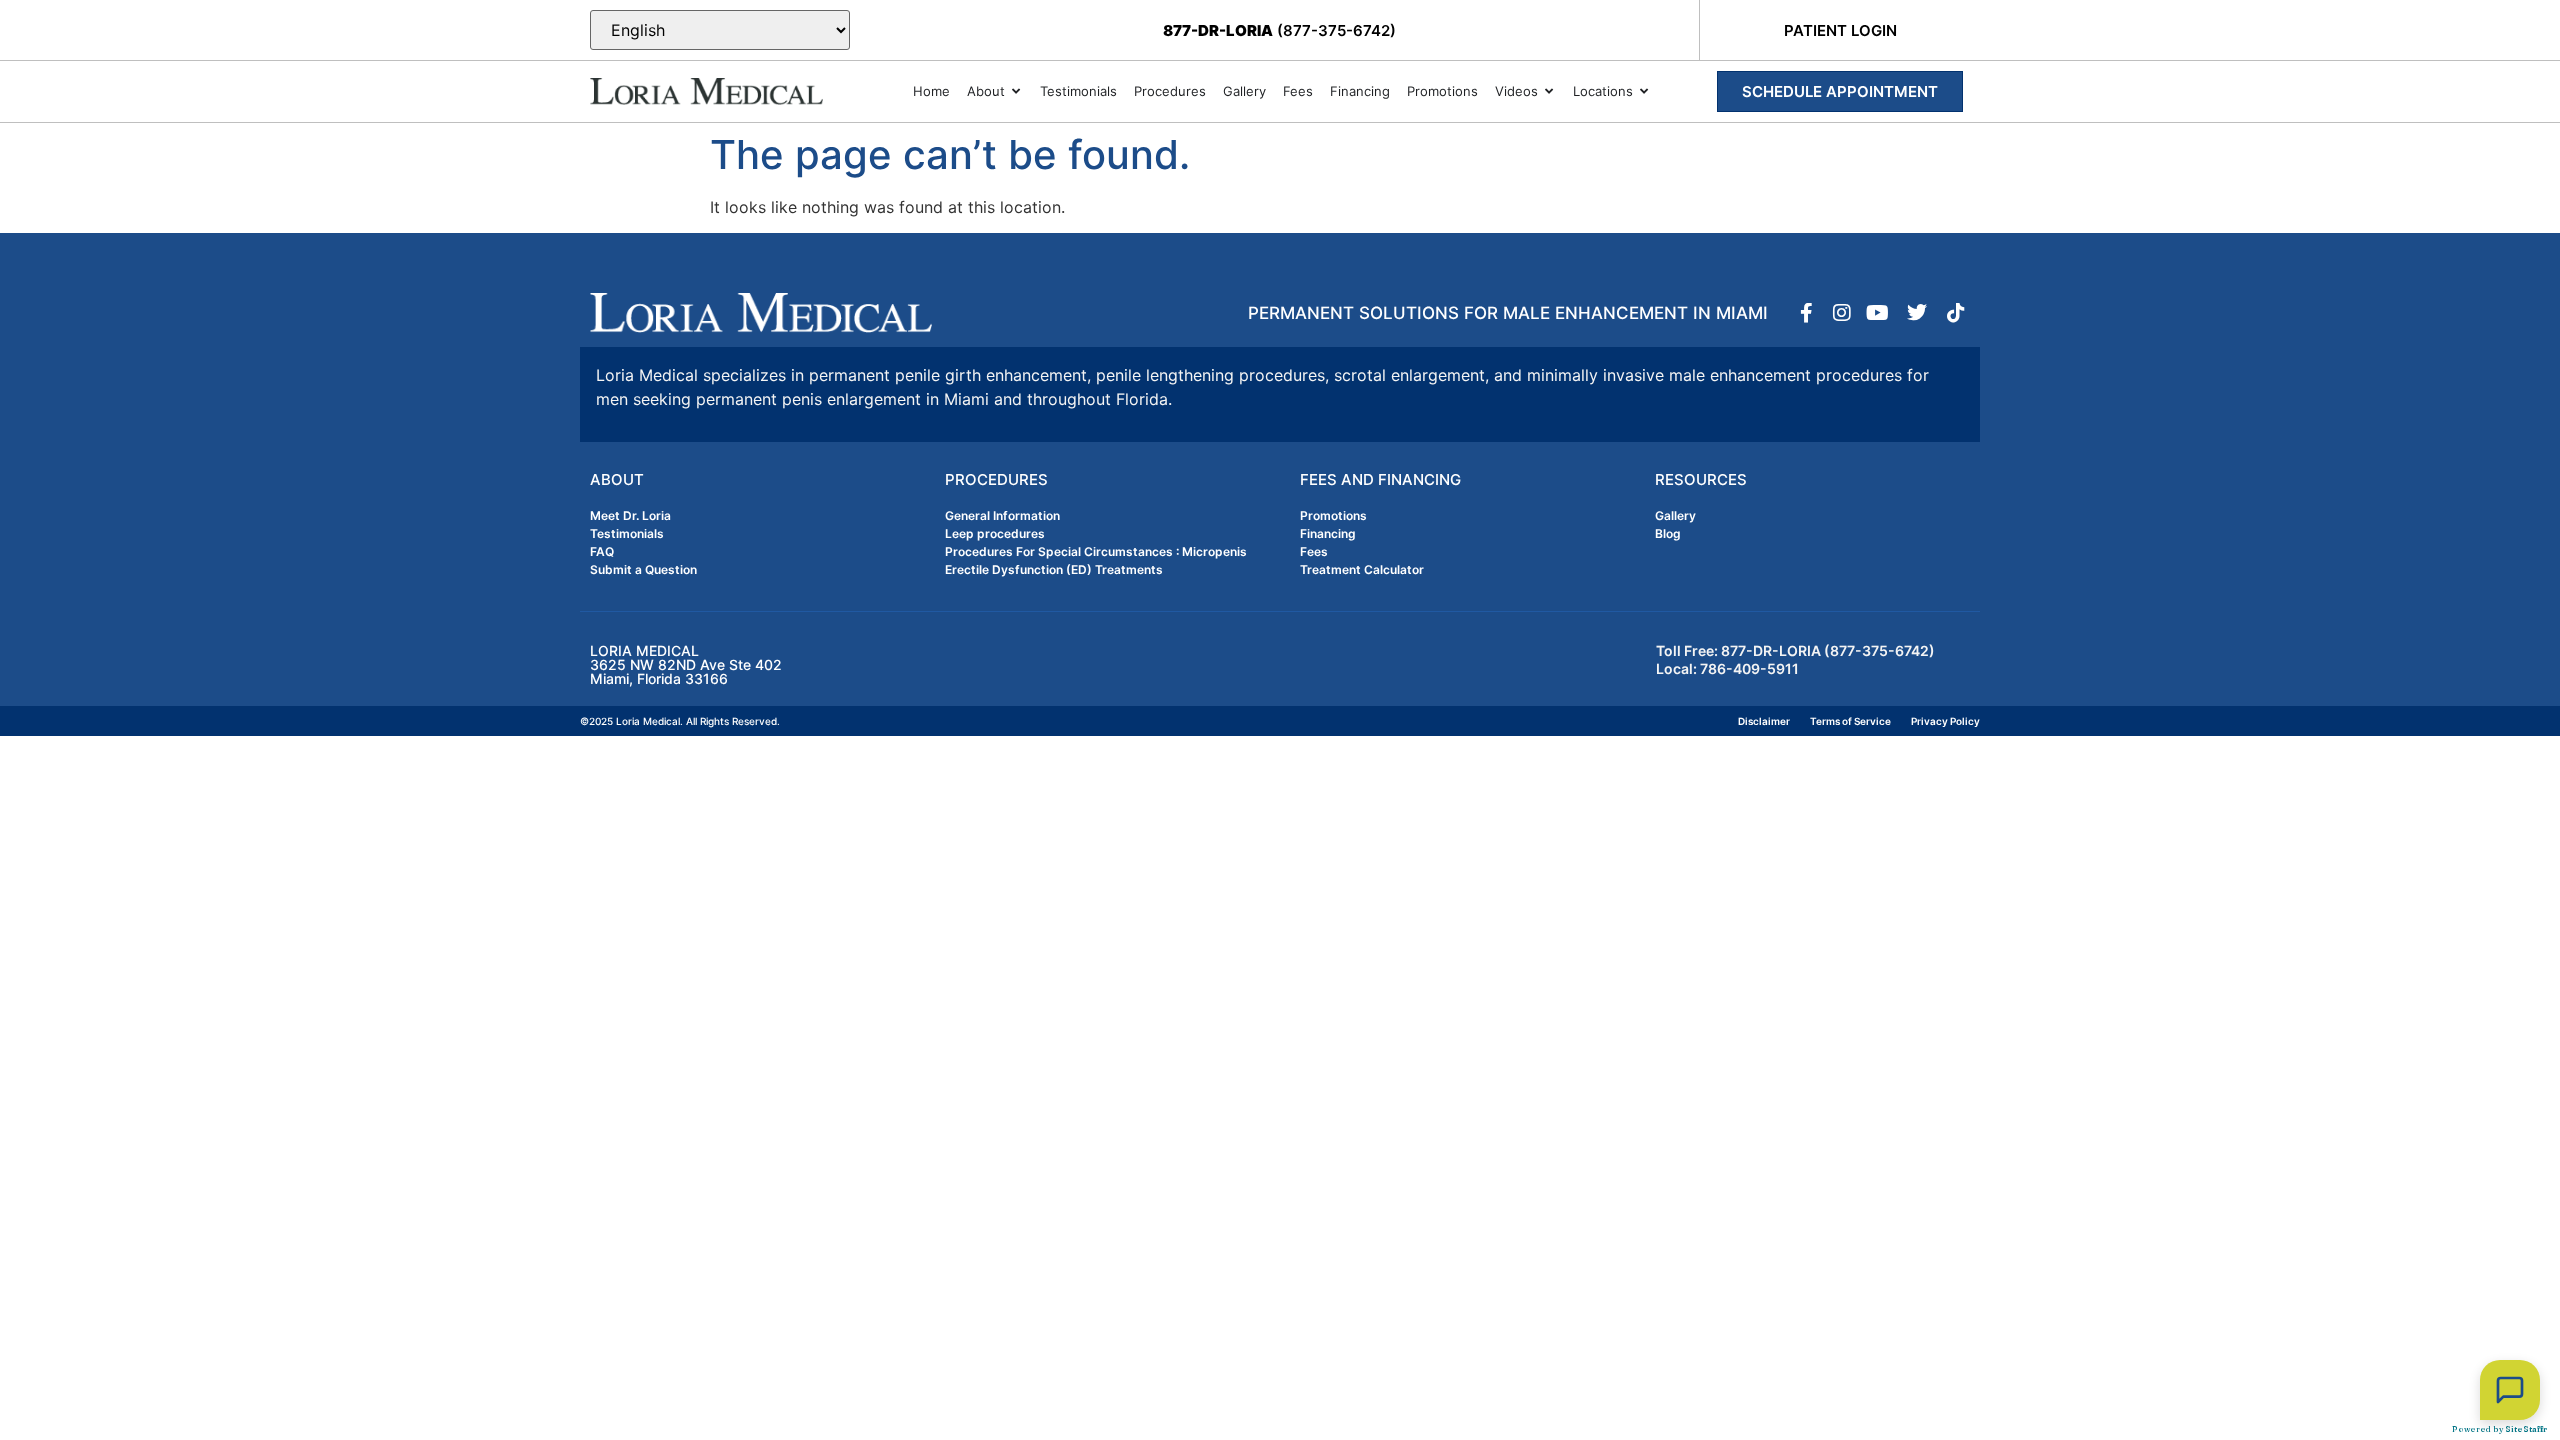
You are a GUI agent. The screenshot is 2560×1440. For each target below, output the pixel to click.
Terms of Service (1850, 721)
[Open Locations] (1644, 92)
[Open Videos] (1549, 92)
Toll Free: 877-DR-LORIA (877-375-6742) (1795, 650)
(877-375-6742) (1279, 30)
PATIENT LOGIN (1840, 30)
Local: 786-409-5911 (1727, 668)
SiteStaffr (2526, 1429)
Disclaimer (1764, 721)
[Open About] (1016, 92)
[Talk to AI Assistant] (2510, 1390)
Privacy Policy (1945, 721)
